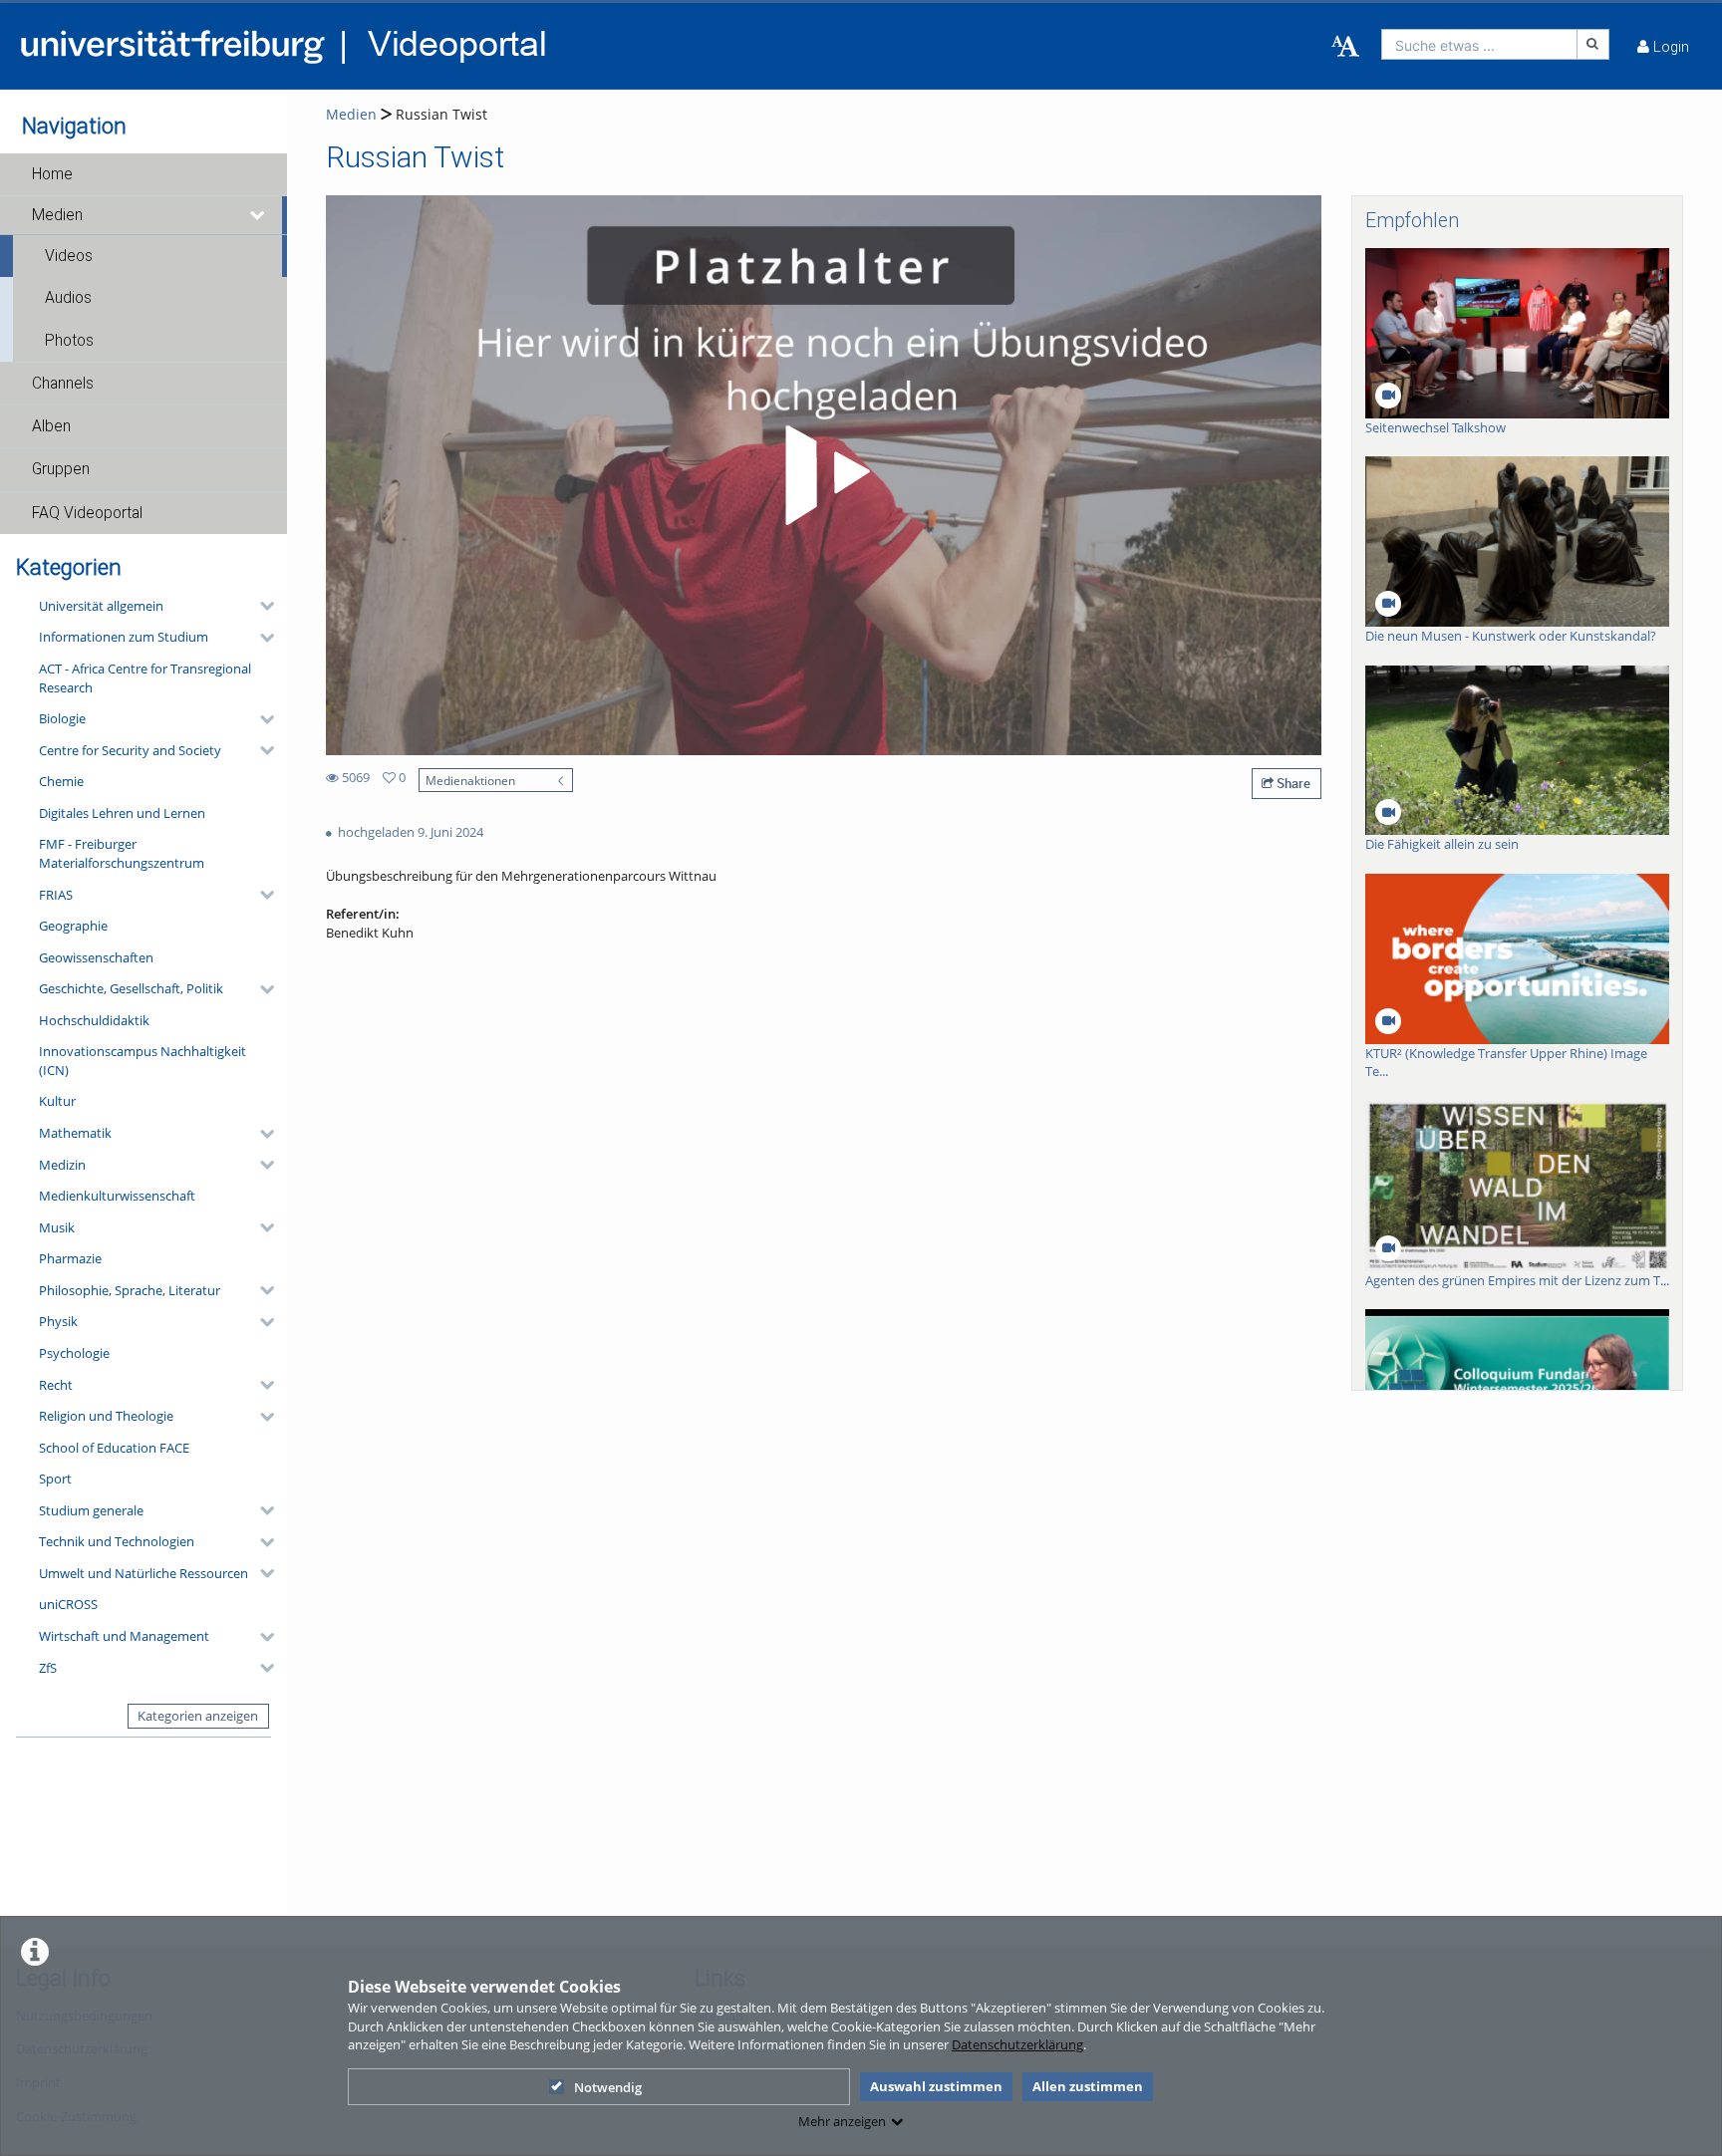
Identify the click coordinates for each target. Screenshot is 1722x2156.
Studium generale (91, 1510)
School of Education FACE (114, 1448)
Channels (63, 384)
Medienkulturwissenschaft (117, 1196)
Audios (68, 298)
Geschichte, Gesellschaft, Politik (131, 988)
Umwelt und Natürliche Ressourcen (143, 1573)
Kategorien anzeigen (198, 1716)
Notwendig (608, 2087)
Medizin (62, 1165)
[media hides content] (258, 215)
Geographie (73, 926)
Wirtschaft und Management (124, 1636)
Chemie (61, 781)
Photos (69, 341)
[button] (143, 174)
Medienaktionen (470, 780)
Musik (57, 1227)
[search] (1479, 44)
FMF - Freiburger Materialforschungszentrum (122, 853)
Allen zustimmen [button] (1088, 2086)
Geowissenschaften (96, 957)
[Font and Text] (1345, 47)
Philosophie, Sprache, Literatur (130, 1290)
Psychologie (74, 1353)
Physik (58, 1321)
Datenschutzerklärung (1017, 2044)
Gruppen (61, 469)
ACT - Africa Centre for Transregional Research (145, 678)
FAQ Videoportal (87, 513)
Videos (69, 256)
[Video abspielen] (824, 475)
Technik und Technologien (117, 1541)
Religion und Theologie (106, 1416)
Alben (51, 426)
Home (52, 174)
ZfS (48, 1668)
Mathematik (75, 1133)
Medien (57, 215)
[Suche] (1593, 44)
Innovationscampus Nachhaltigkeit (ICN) (143, 1061)
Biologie (62, 718)
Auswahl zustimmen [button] (936, 2086)
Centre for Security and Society (130, 750)
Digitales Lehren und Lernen (122, 813)
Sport (55, 1479)
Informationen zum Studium (124, 637)
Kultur (57, 1101)
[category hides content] (261, 606)
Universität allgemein (101, 606)
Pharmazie (70, 1258)
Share (1292, 783)
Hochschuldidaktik (94, 1020)
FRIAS (56, 895)
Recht (56, 1385)
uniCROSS (68, 1604)
